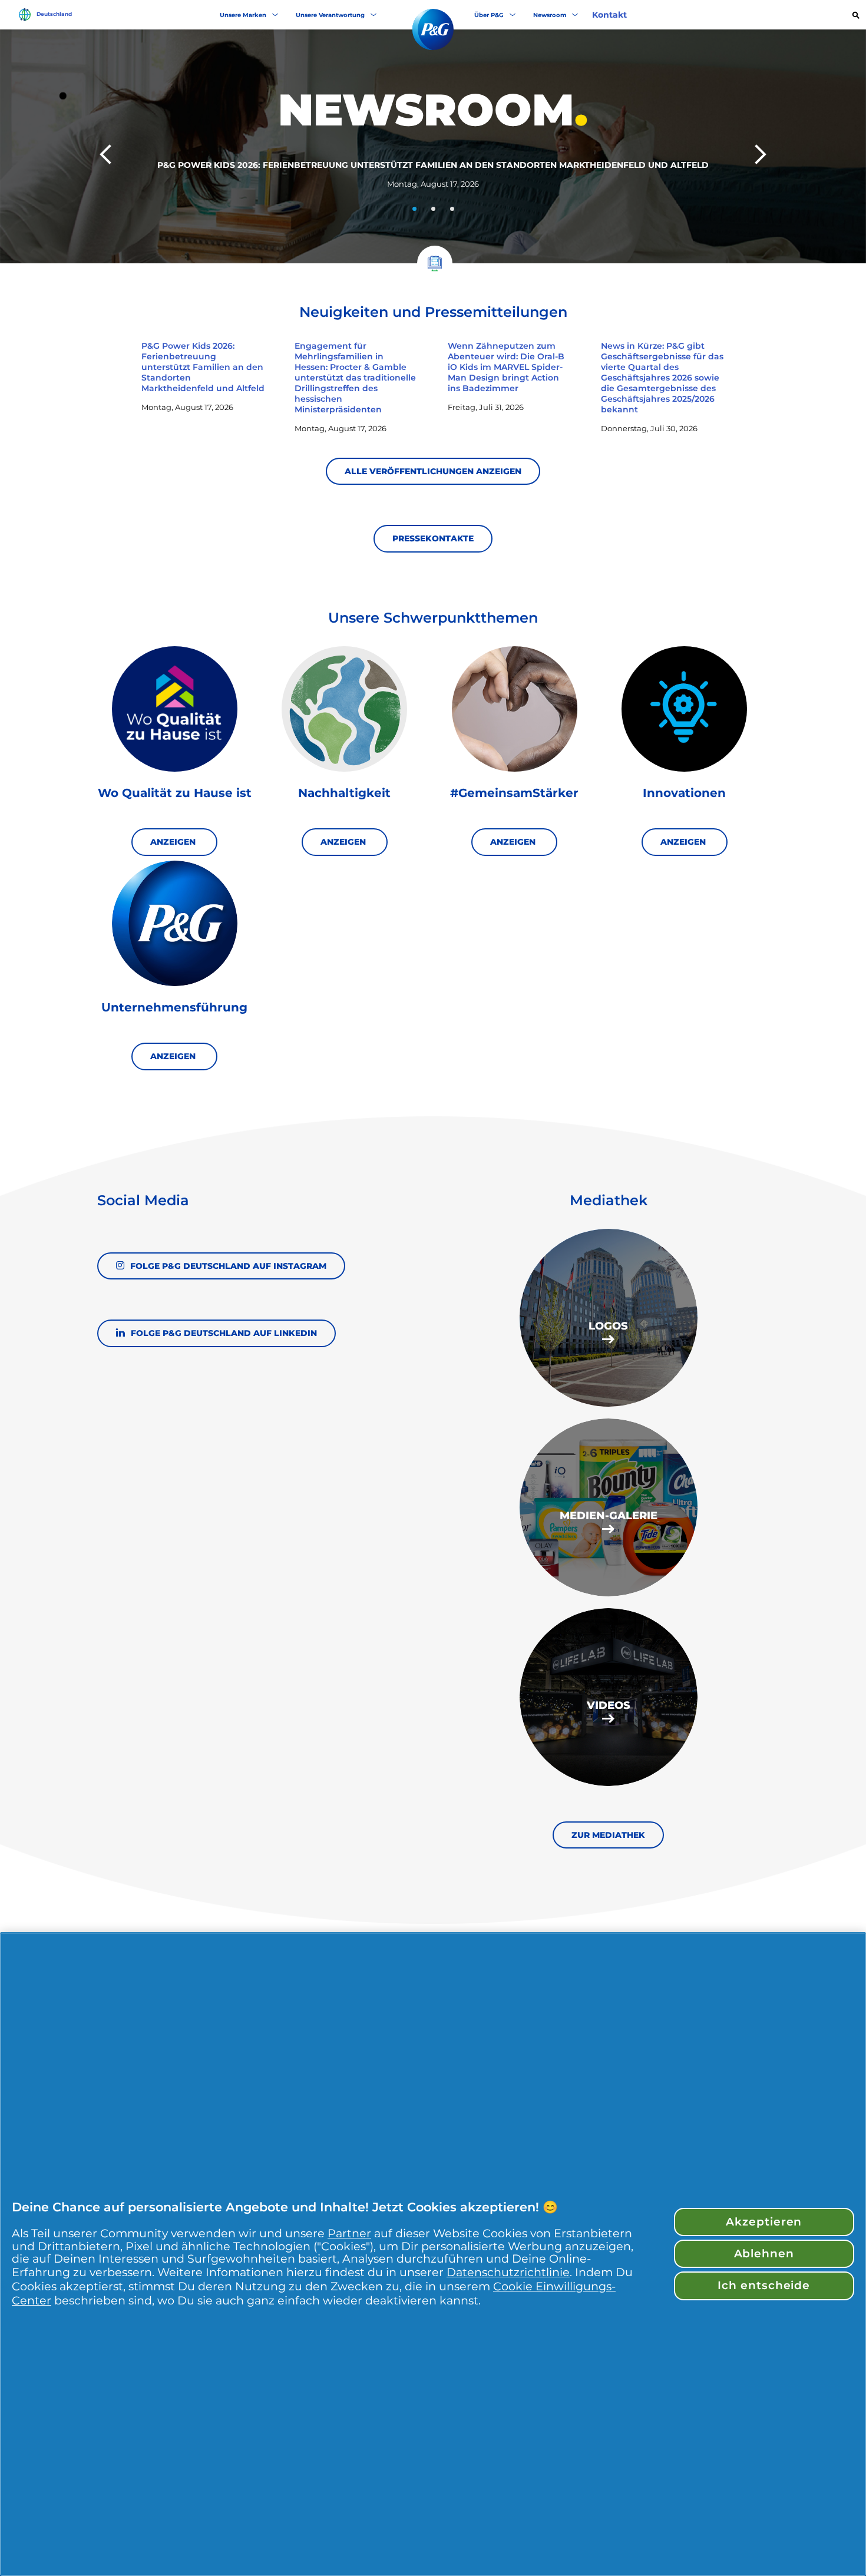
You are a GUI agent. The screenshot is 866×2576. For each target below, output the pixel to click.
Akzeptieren (764, 2222)
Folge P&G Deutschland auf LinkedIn (224, 1333)
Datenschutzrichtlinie (508, 2272)
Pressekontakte (433, 538)
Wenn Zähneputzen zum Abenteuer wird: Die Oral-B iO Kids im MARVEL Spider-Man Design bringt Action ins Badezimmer (506, 367)
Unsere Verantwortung (330, 15)
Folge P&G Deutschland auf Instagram (228, 1266)
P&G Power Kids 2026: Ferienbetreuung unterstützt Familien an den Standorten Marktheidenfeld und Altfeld (433, 165)
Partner (349, 2233)
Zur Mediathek (608, 1835)
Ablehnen (764, 2253)
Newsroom (550, 15)
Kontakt (609, 15)
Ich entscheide (764, 2285)
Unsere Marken (243, 15)
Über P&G (489, 15)
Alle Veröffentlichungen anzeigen (433, 471)
